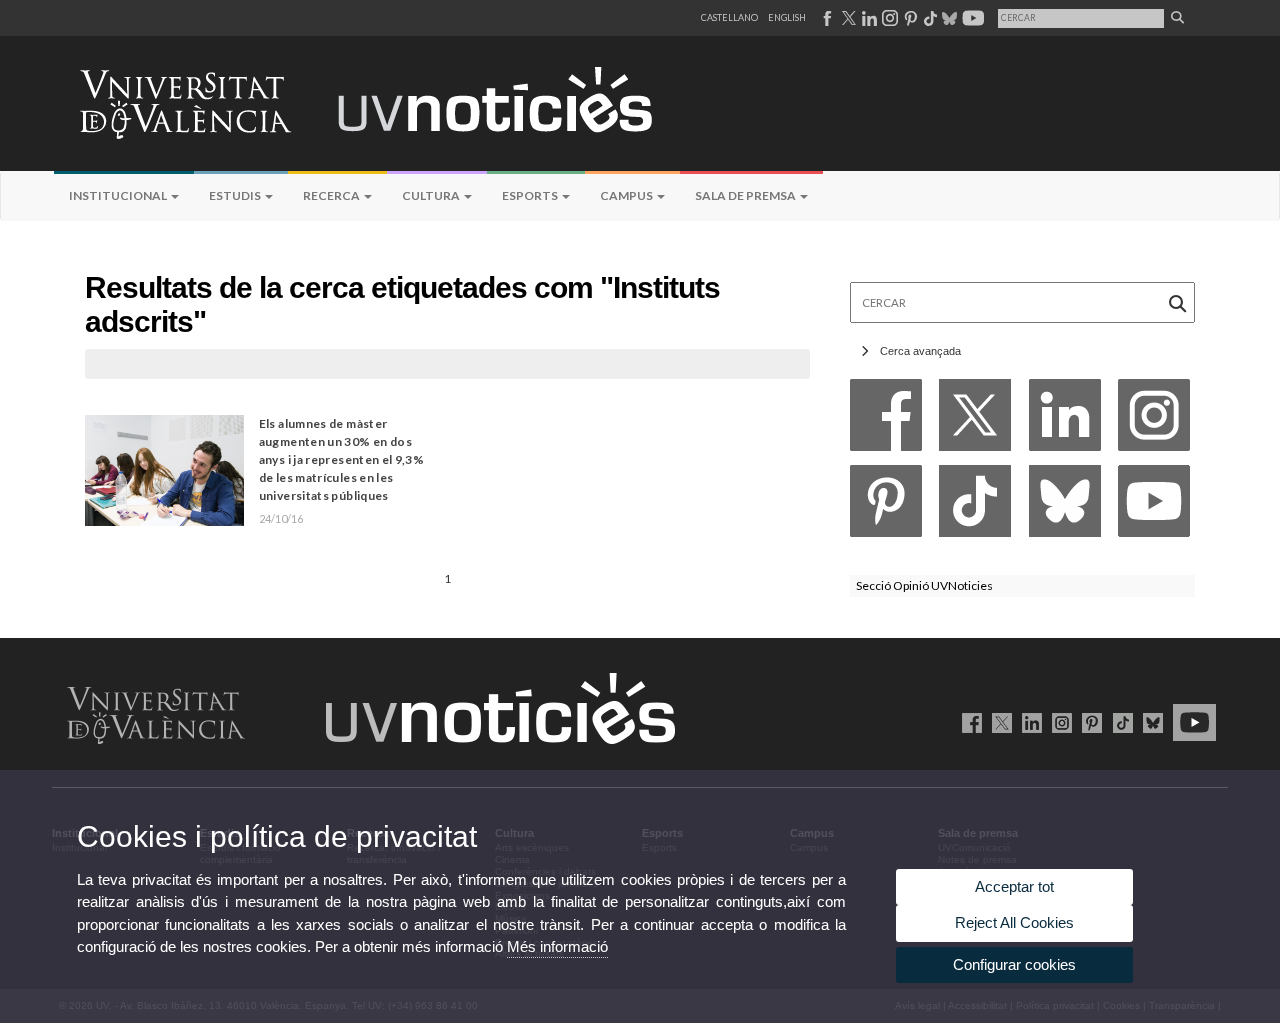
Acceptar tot (1014, 886)
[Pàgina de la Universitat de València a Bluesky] (947, 18)
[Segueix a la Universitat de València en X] (998, 722)
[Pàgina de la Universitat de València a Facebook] (826, 18)
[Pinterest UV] (1088, 722)
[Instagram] (1154, 420)
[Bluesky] (1065, 506)
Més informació (557, 946)
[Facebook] (886, 420)
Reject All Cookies (1014, 922)
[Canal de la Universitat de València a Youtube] (971, 18)
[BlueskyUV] (1149, 722)
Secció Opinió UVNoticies (924, 585)
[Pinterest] (886, 506)
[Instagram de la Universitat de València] (1058, 722)
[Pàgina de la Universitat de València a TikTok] (929, 18)
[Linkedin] (1065, 420)
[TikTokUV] (1118, 722)
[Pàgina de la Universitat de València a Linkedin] (867, 18)
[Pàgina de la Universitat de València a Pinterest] (908, 18)
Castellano (729, 17)
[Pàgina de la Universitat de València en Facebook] (968, 722)
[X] (975, 420)
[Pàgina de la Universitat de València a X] (847, 18)
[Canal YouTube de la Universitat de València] (1191, 722)
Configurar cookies (1014, 964)
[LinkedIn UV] (1028, 722)
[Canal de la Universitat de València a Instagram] (889, 18)
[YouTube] (1154, 506)
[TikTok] (975, 506)
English (787, 17)
